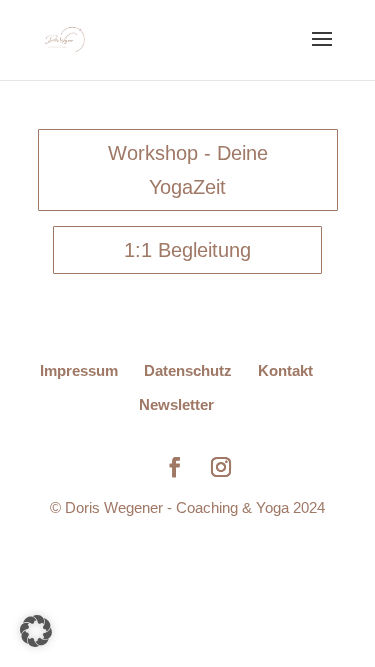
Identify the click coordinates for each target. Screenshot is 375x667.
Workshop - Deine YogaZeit (188, 170)
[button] (36, 631)
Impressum (79, 370)
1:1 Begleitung (187, 250)
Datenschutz (188, 370)
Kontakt (285, 370)
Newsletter (176, 404)
